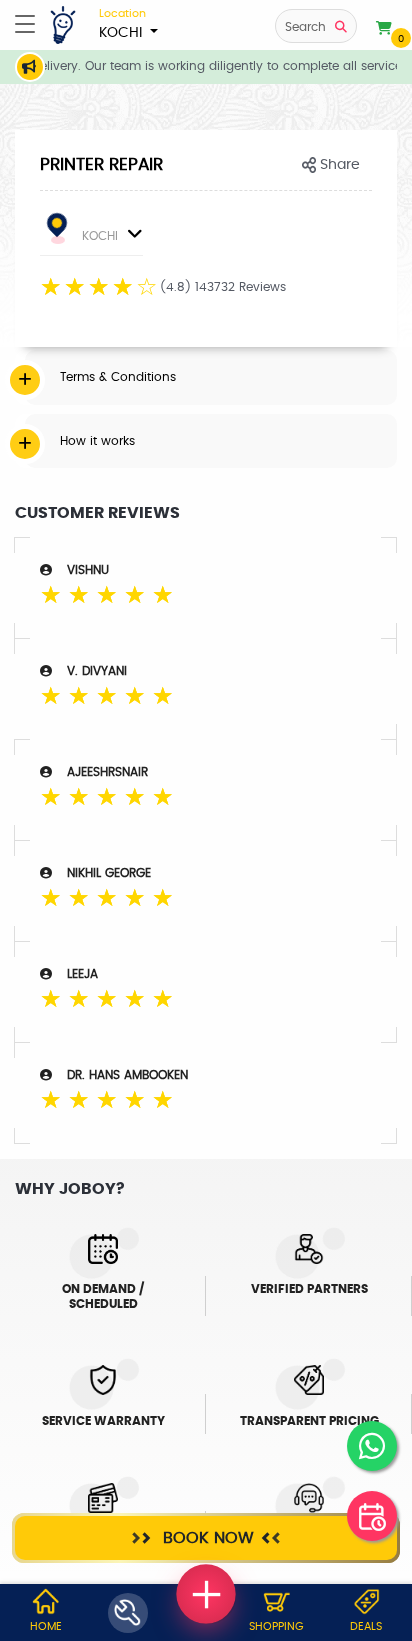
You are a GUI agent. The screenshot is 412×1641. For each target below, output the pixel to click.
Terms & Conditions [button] (118, 377)
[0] (384, 29)
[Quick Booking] (372, 1516)
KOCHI (122, 24)
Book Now (206, 1538)
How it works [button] (97, 441)
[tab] (211, 377)
